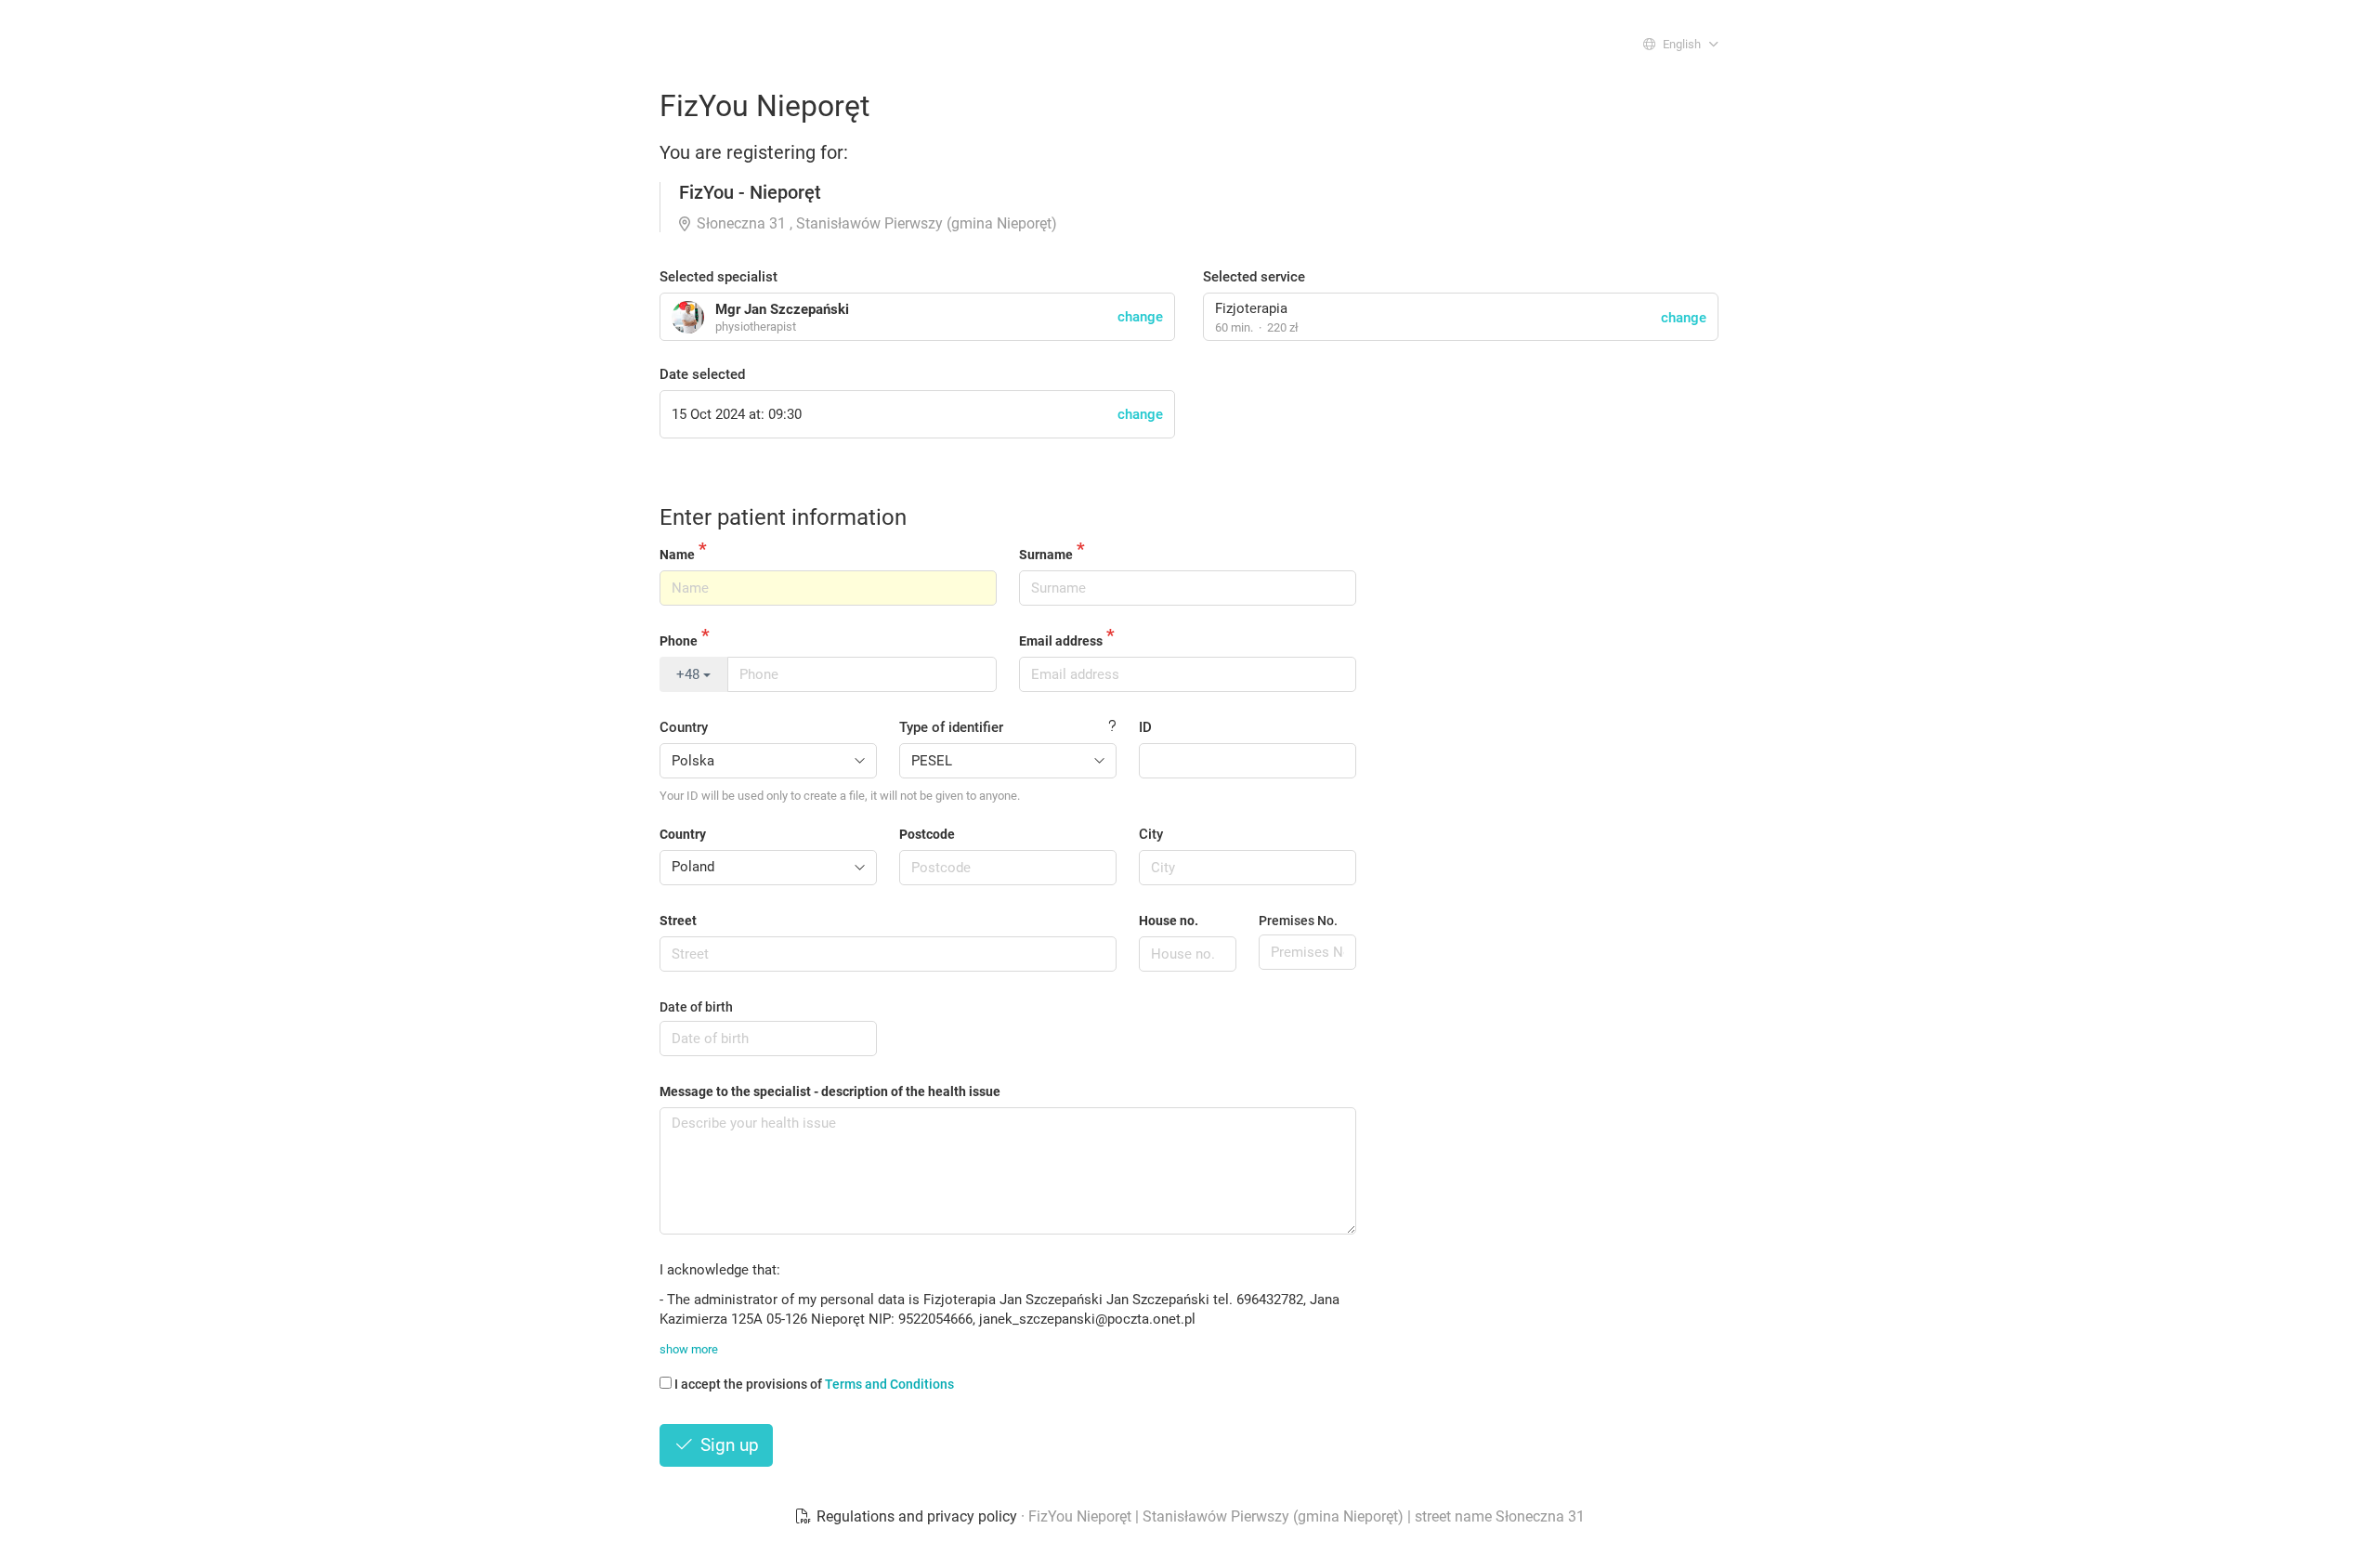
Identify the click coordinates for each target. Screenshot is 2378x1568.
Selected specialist (719, 277)
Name (677, 555)
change (1684, 318)
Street (678, 921)
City (1151, 834)
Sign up (727, 1445)
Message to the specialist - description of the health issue (830, 1091)
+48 (690, 674)
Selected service (1254, 277)
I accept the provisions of (814, 1384)
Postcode (927, 834)
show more (689, 1349)
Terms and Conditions (889, 1384)
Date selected (702, 374)
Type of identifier (951, 727)
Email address (1061, 641)
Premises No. (1298, 921)
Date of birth (696, 1007)
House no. (1169, 921)
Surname (1046, 555)
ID (1145, 727)
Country (684, 727)
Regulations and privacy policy (917, 1516)
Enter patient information (783, 517)
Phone (679, 641)
